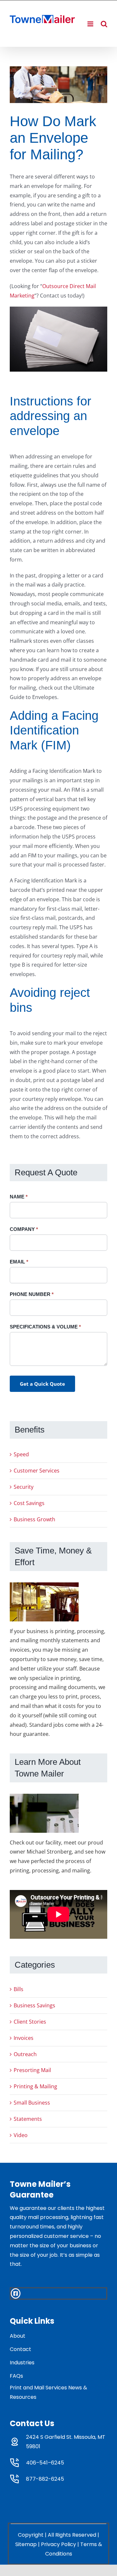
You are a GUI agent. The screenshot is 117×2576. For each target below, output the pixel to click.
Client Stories (30, 2022)
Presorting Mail (32, 2070)
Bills (19, 1989)
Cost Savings (29, 1503)
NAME (19, 1197)
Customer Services (37, 1471)
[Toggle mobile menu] (91, 24)
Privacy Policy (58, 2544)
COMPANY (24, 1229)
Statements (28, 2119)
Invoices (24, 2038)
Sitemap (26, 2544)
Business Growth (34, 1519)
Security (24, 1487)
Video (21, 2135)
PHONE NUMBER (32, 1294)
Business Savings (34, 2005)
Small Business (32, 2103)
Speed (21, 1454)
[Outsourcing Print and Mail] (58, 85)
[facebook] (16, 2293)
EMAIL (19, 1262)
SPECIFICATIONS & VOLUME (45, 1327)
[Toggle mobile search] (104, 24)
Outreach (25, 2054)
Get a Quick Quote (42, 1384)
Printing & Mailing (35, 2086)
